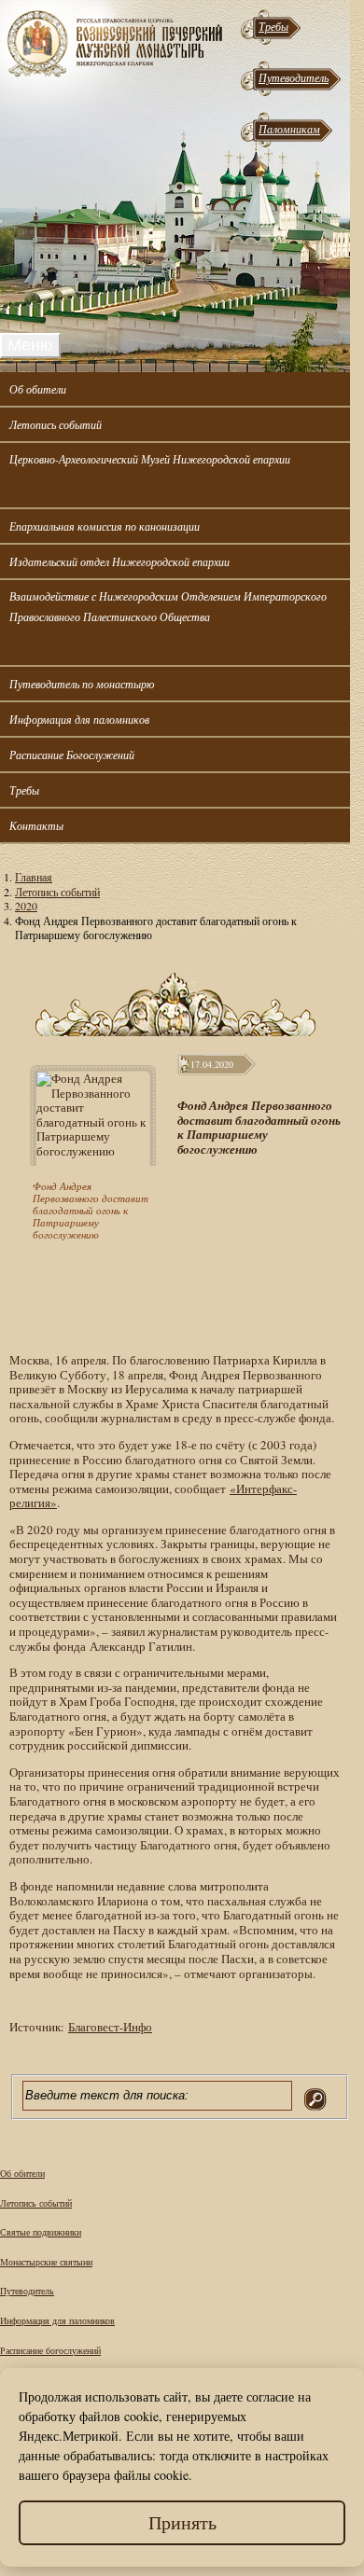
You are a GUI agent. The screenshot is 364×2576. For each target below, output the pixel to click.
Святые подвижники (41, 2232)
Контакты (36, 825)
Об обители (38, 389)
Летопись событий (56, 424)
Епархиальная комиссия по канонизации (105, 526)
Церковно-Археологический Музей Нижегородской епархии (150, 459)
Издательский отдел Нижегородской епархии (119, 561)
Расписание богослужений (50, 2350)
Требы (273, 26)
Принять (182, 2522)
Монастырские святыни (46, 2262)
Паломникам (289, 129)
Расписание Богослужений (72, 755)
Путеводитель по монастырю (82, 684)
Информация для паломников (79, 719)
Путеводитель (294, 77)
